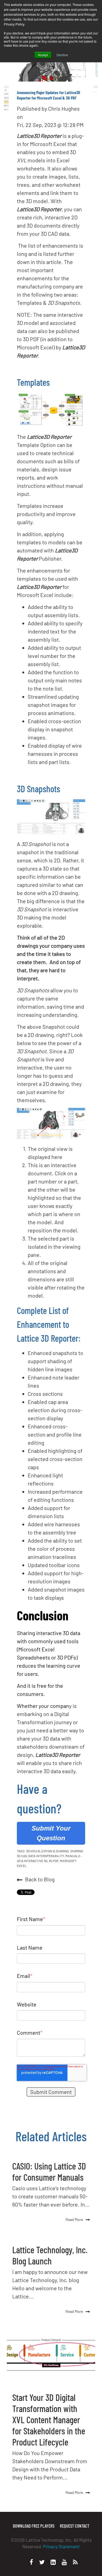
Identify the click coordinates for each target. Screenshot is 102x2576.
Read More (74, 2219)
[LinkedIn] (53, 2562)
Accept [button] (43, 55)
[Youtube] (64, 2562)
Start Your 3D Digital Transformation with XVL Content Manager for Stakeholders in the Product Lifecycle (49, 2420)
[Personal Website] (75, 2562)
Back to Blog (40, 1879)
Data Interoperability (46, 1856)
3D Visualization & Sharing (47, 1851)
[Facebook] (31, 2562)
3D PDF (54, 1861)
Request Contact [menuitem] (75, 2526)
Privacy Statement (61, 2546)
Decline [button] (62, 55)
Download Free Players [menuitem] (34, 2526)
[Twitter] (42, 2562)
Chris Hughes (64, 108)
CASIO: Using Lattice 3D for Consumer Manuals (49, 2171)
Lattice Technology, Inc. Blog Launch (50, 2255)
